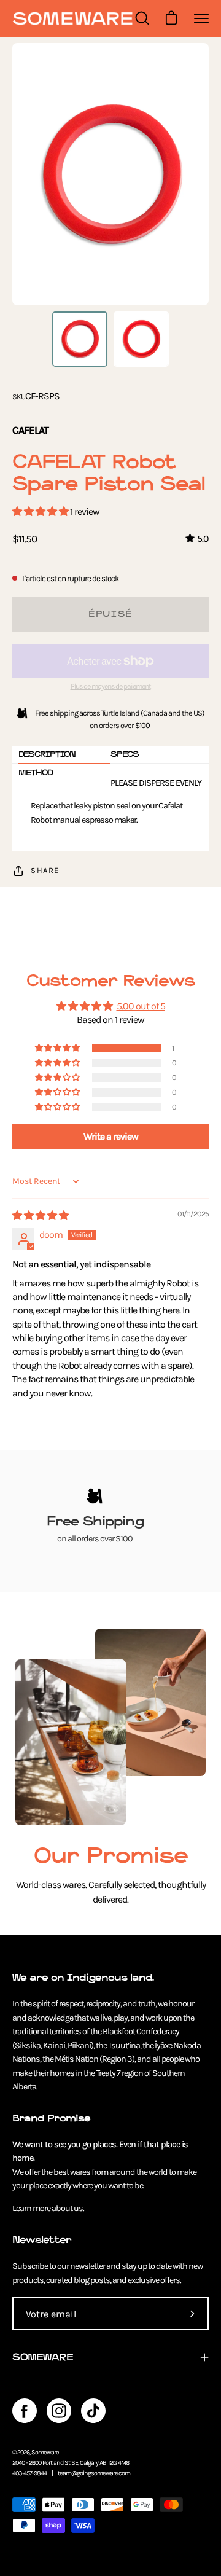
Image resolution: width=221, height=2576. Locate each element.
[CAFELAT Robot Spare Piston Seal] (80, 339)
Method (36, 773)
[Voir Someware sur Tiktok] (93, 2411)
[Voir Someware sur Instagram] (59, 2411)
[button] (41, 511)
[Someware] (72, 19)
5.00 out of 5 (141, 1006)
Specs (125, 754)
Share (45, 870)
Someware (45, 2452)
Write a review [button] (111, 1136)
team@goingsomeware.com (94, 2473)
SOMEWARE (43, 2357)
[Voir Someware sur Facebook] (25, 2411)
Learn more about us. (48, 2208)
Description (47, 754)
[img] (40, 1216)
